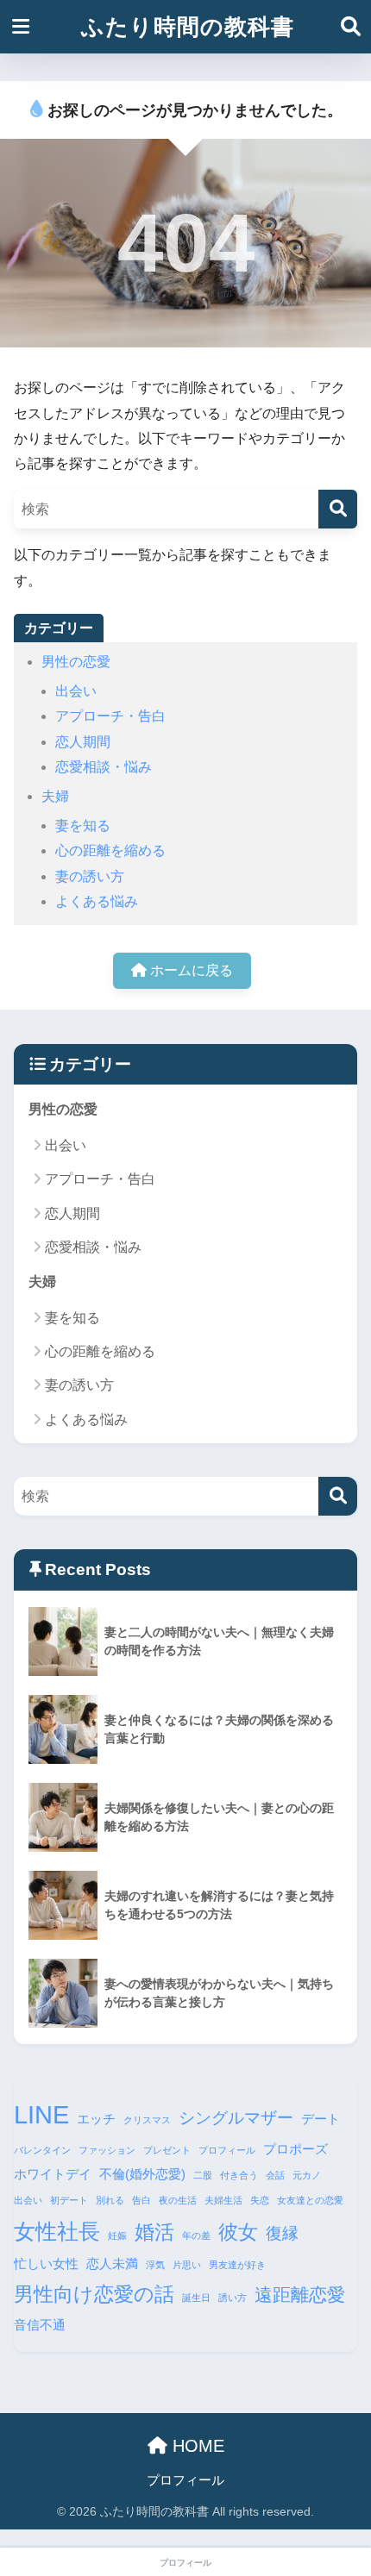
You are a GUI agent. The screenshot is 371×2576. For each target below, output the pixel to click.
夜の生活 (178, 2200)
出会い (76, 691)
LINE (41, 2114)
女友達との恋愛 (310, 2200)
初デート (69, 2200)
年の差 (196, 2235)
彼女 (238, 2232)
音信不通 (40, 2325)
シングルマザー (236, 2118)
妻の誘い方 (90, 876)
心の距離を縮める (110, 850)
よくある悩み (97, 901)
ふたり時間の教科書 (188, 27)
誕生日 (196, 2298)
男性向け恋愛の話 (94, 2294)
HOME (196, 2446)
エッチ (96, 2119)
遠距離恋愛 (300, 2295)
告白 (141, 2200)
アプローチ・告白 (110, 716)
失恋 (260, 2200)
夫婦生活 (223, 2200)
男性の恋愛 (76, 662)
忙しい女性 (46, 2263)
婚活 (154, 2232)
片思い (187, 2265)
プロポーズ (296, 2149)
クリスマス (147, 2120)
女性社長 (57, 2231)
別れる (110, 2200)
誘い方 (233, 2298)
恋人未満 (112, 2263)
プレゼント (167, 2150)
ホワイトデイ (53, 2174)
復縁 (282, 2233)
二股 (203, 2175)
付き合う (239, 2175)
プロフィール (227, 2150)
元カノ (307, 2175)
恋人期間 (83, 742)
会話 (275, 2175)
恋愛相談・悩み (104, 767)
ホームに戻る (190, 970)
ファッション (107, 2150)
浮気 (155, 2265)
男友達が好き (237, 2265)
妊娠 (117, 2235)
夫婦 (55, 796)
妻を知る (83, 825)
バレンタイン (42, 2150)
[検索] (338, 509)
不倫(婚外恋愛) (142, 2174)
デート (321, 2119)
